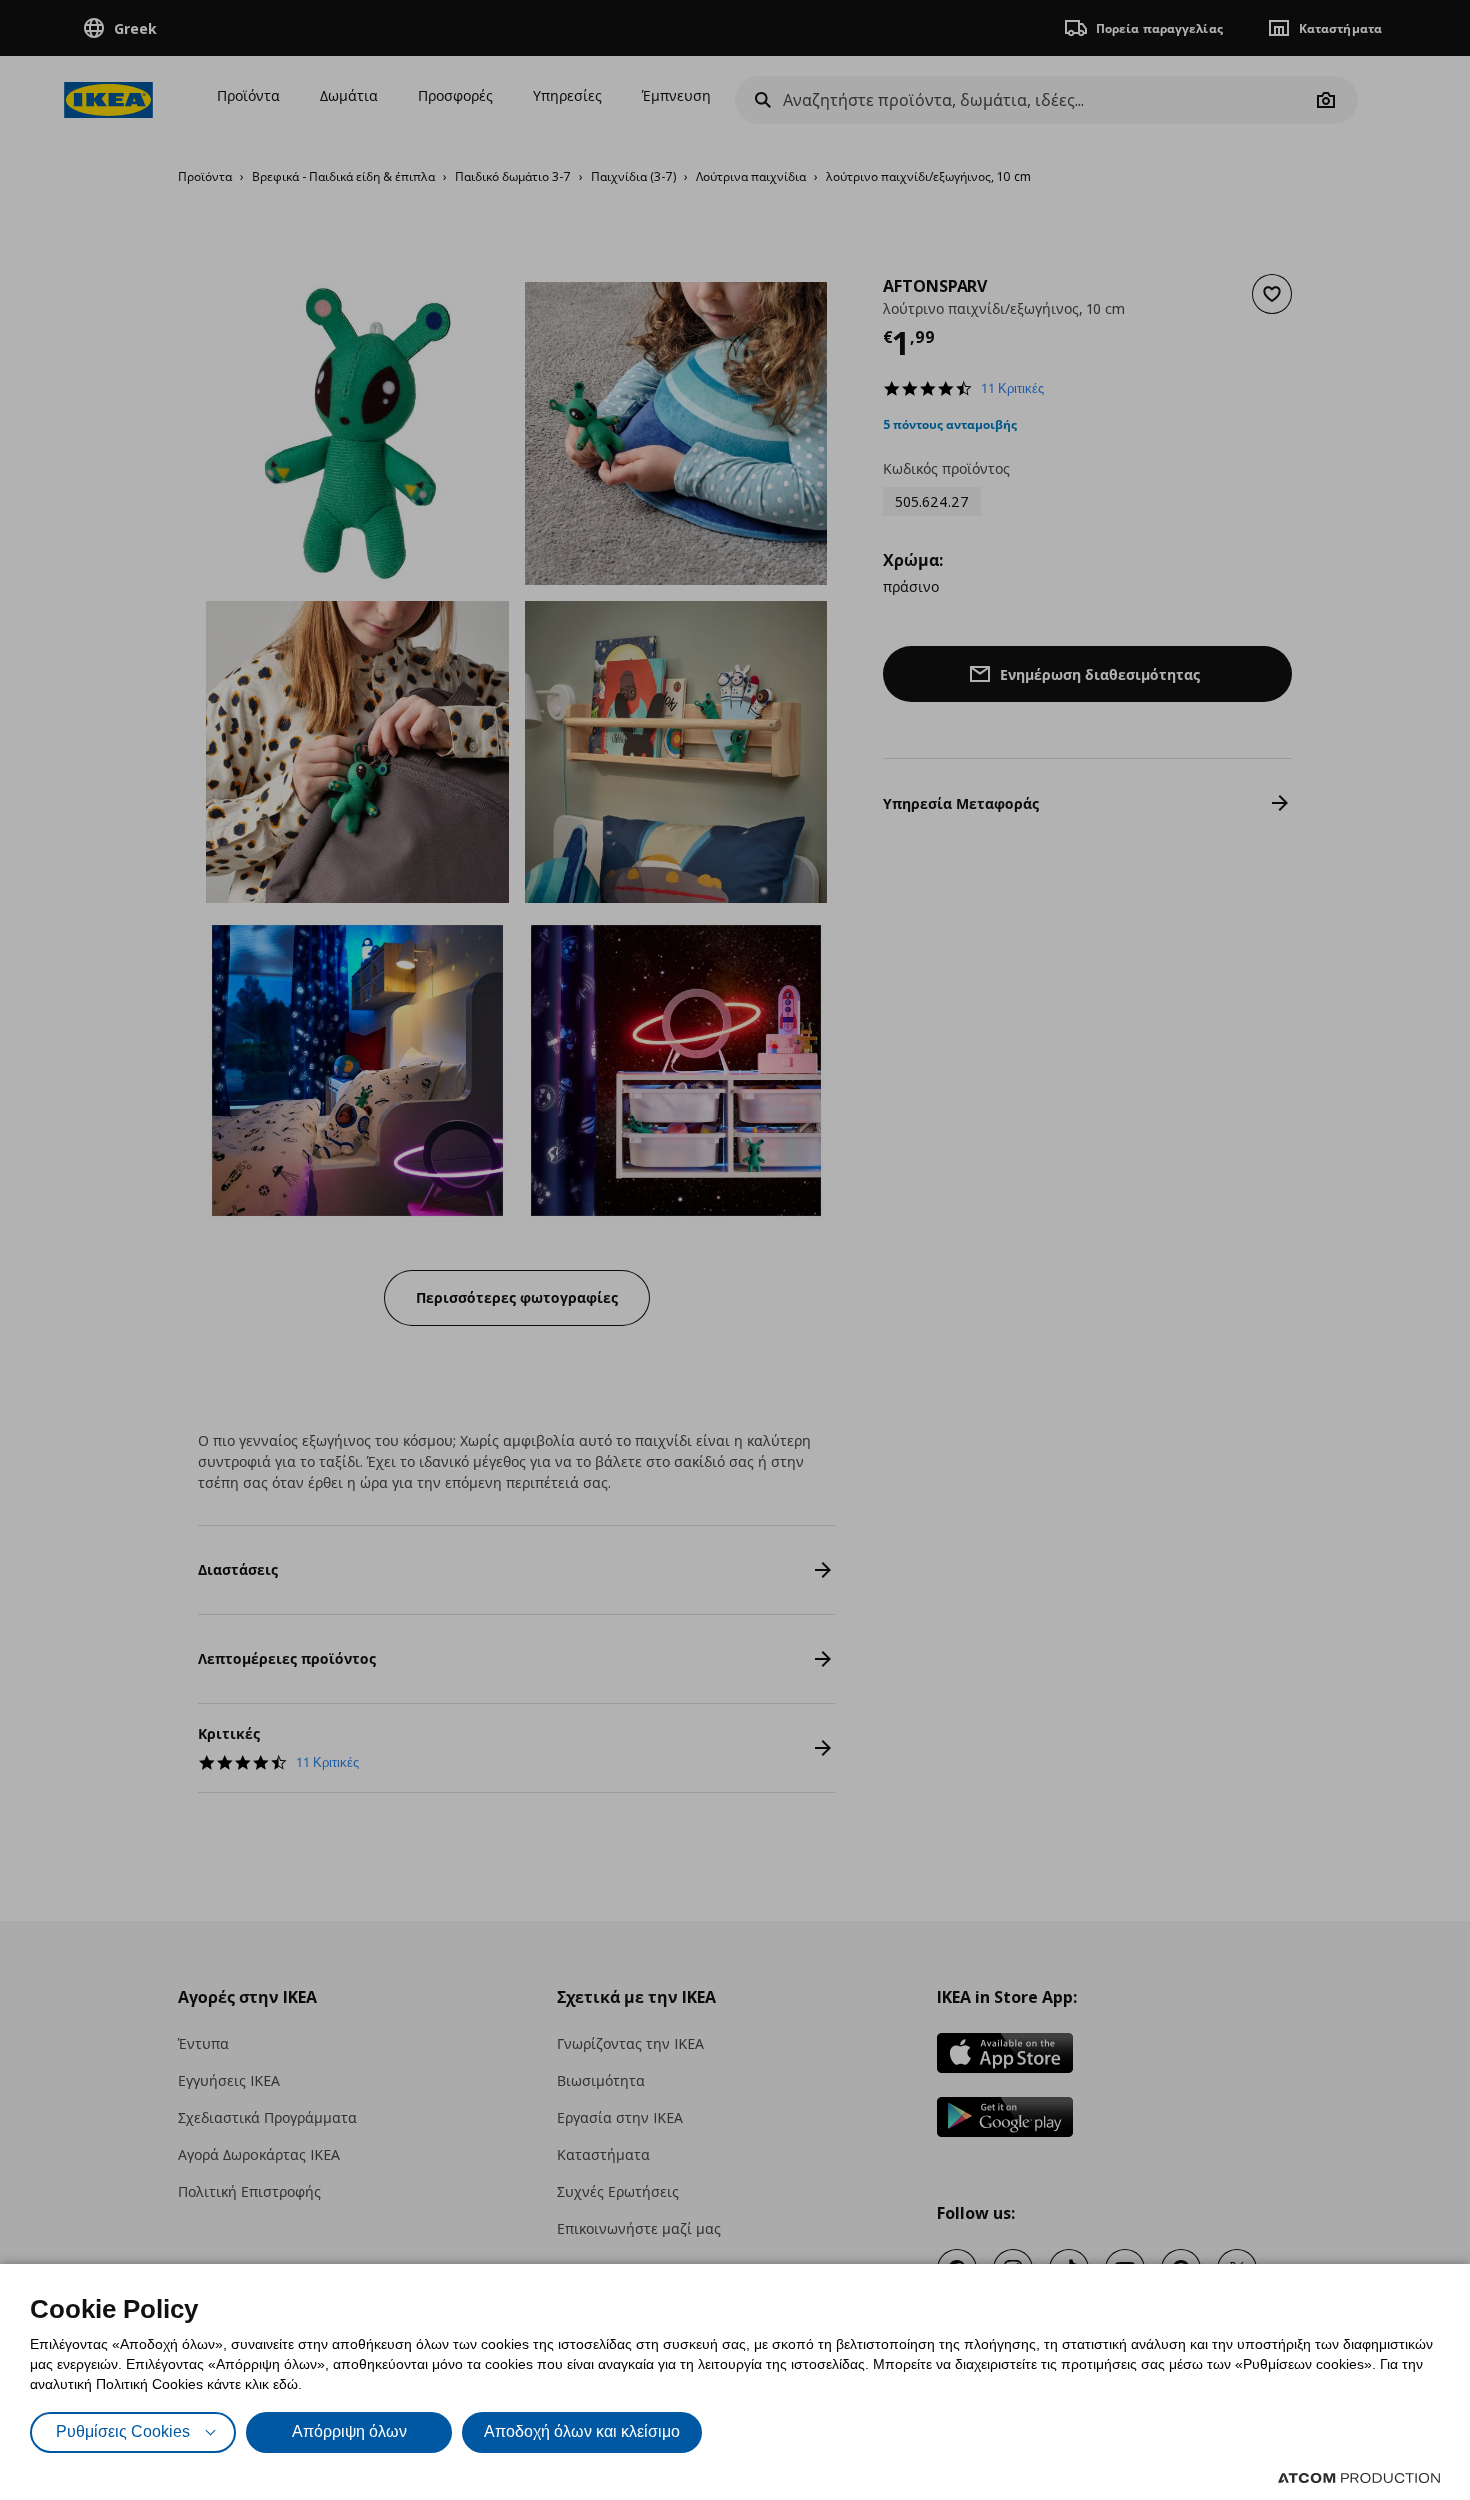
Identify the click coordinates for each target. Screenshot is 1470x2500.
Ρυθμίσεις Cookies (123, 2431)
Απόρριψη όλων (349, 2431)
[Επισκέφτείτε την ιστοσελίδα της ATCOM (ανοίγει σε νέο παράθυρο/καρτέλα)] (1359, 2478)
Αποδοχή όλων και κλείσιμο (582, 2431)
